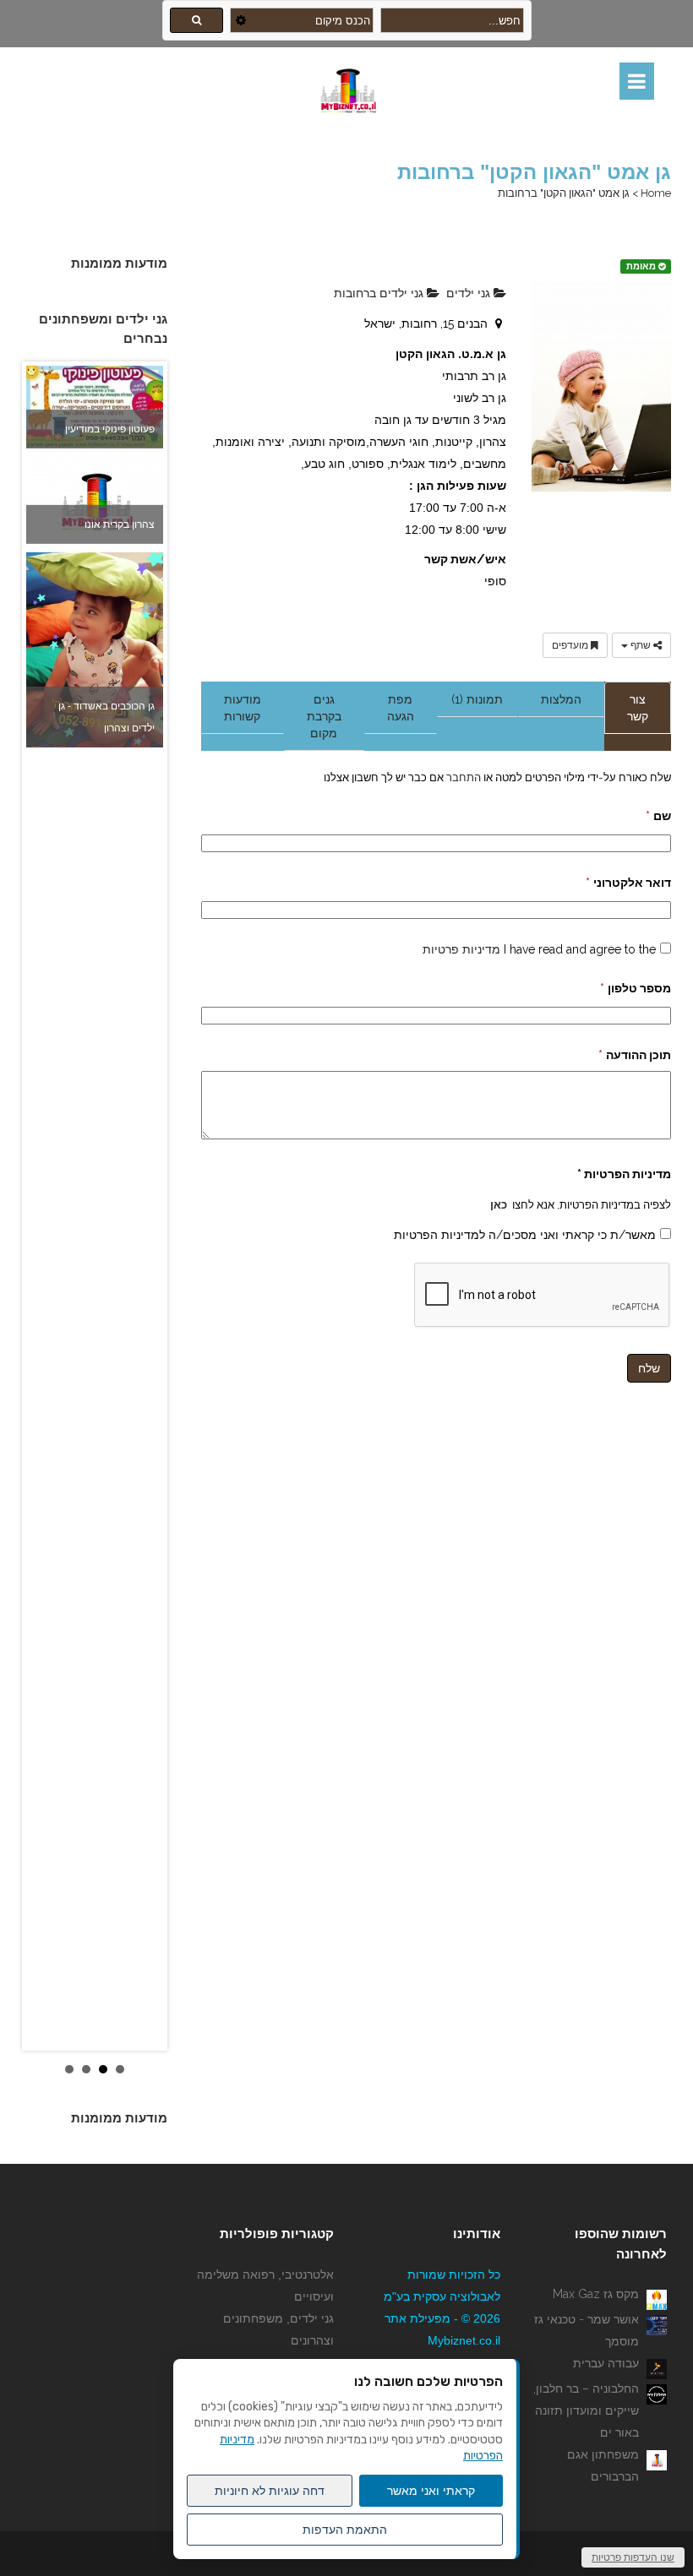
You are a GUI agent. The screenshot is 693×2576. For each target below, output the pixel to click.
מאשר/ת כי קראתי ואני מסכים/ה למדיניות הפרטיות (525, 1235)
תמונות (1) (477, 699)
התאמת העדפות (345, 2530)
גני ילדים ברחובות (380, 293)
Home (656, 193)
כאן (499, 1204)
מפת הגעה (401, 708)
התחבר (462, 777)
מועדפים (571, 645)
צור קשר (638, 708)
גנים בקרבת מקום (324, 716)
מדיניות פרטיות (461, 949)
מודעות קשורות (243, 708)
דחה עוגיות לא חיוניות (270, 2491)
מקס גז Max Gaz (596, 2294)
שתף (641, 645)
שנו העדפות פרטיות (633, 2557)
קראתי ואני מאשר (431, 2491)
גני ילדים (470, 293)
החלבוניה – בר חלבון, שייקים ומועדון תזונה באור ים (586, 2410)
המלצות (561, 699)
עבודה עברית (606, 2363)
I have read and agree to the (539, 949)
